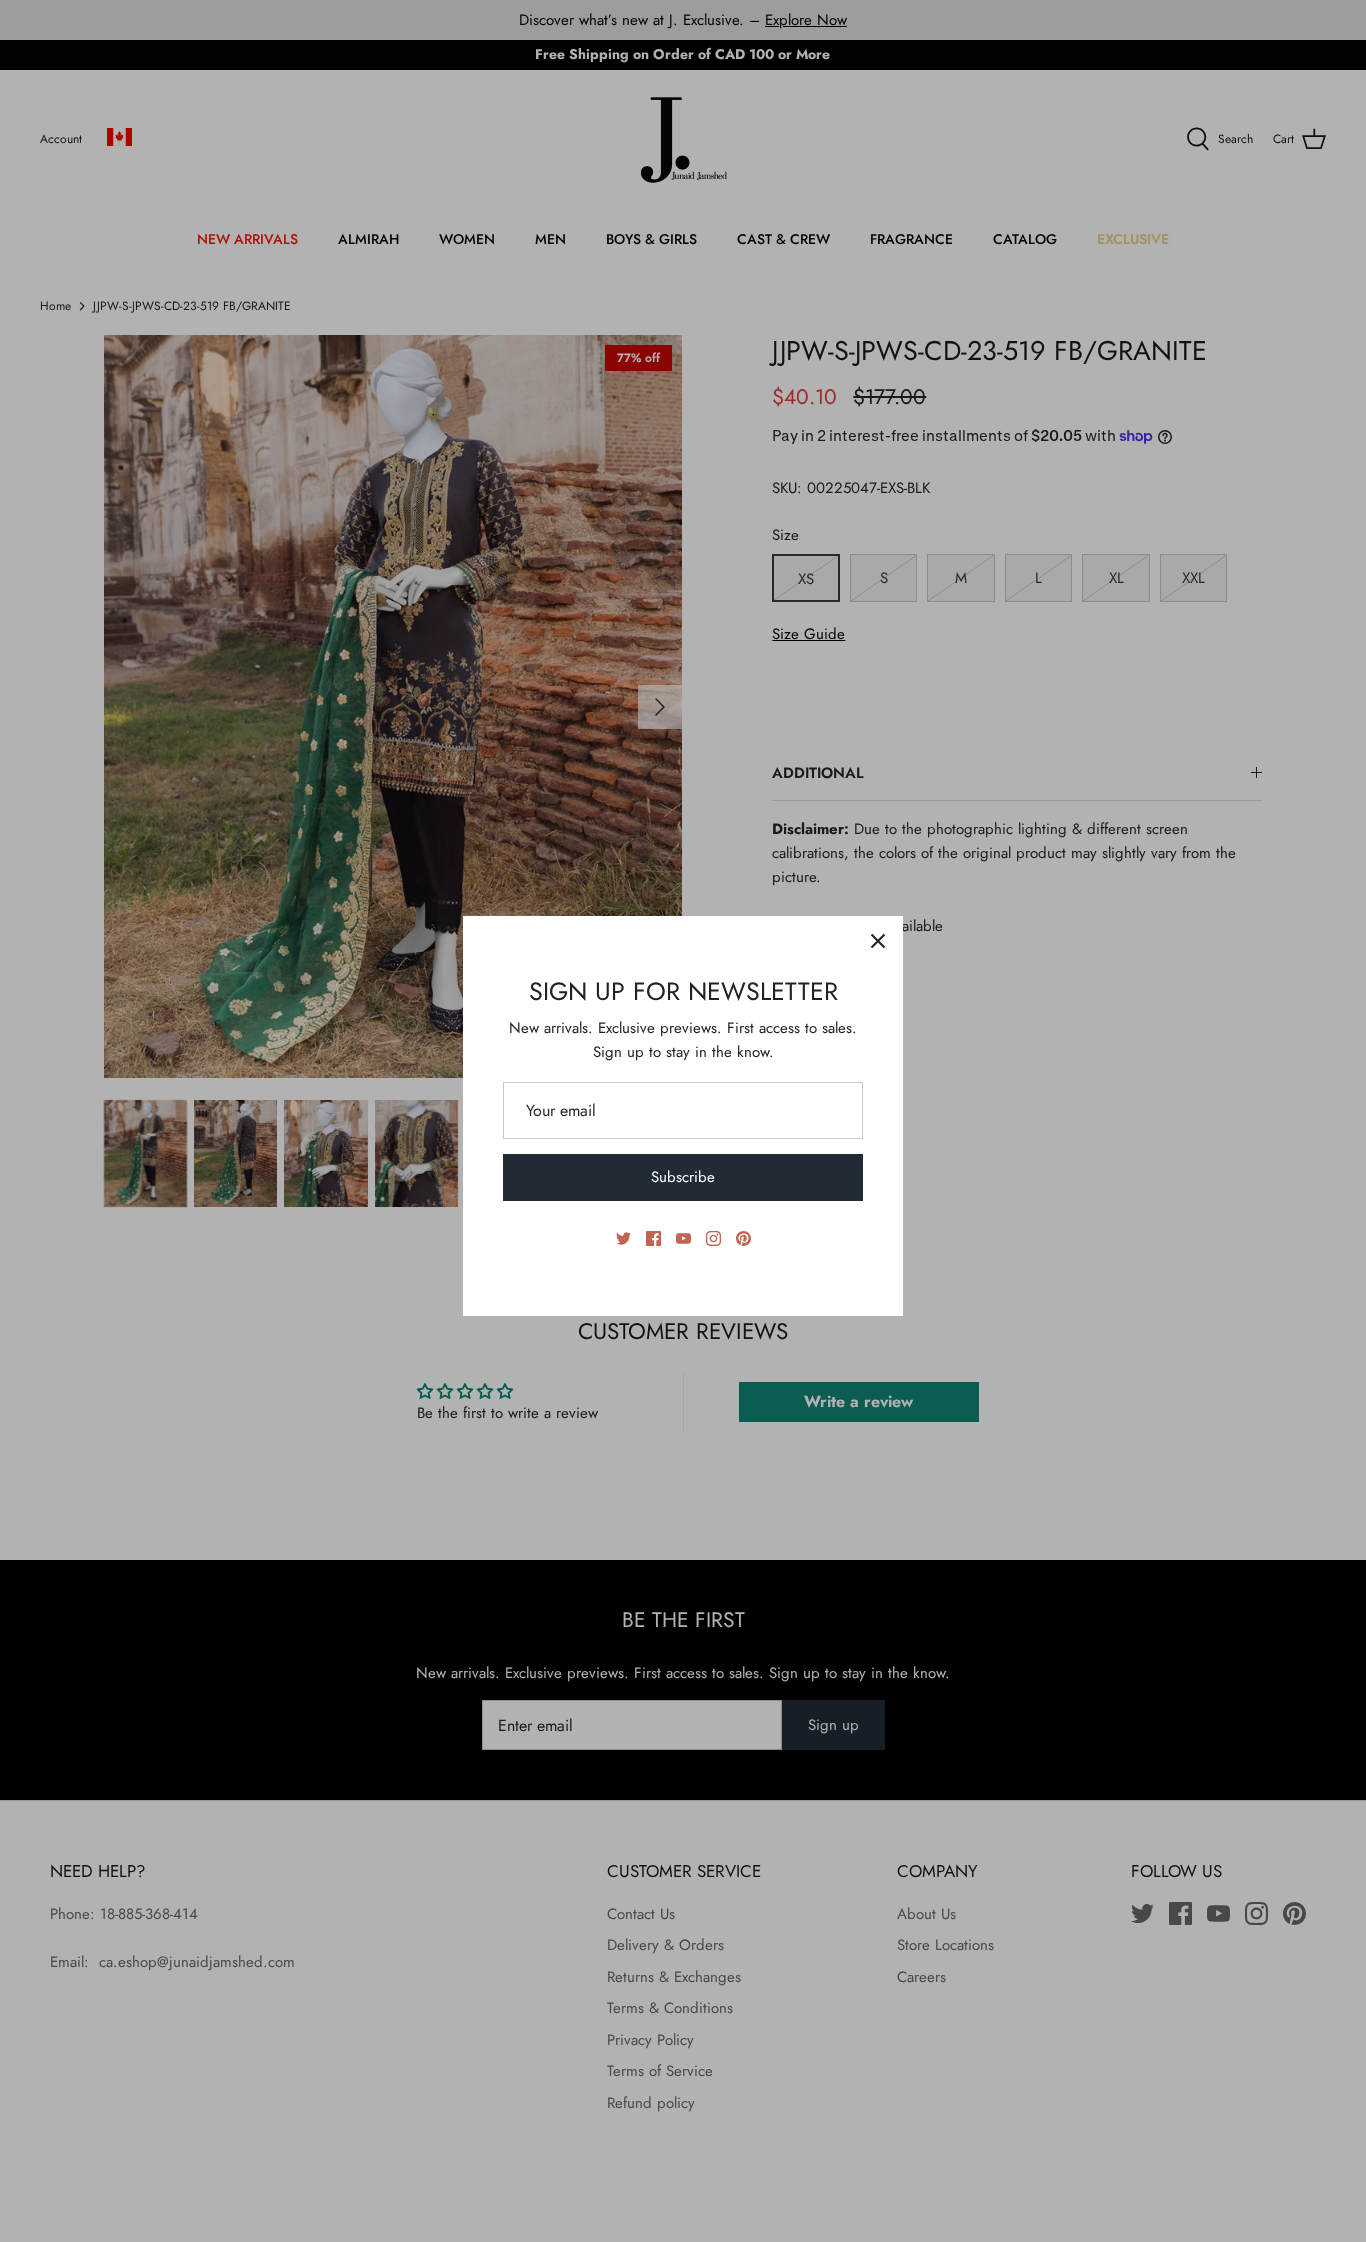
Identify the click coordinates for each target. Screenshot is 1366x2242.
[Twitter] (623, 1238)
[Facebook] (653, 1238)
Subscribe (683, 1177)
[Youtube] (683, 1238)
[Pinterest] (743, 1238)
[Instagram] (713, 1238)
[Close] (878, 941)
